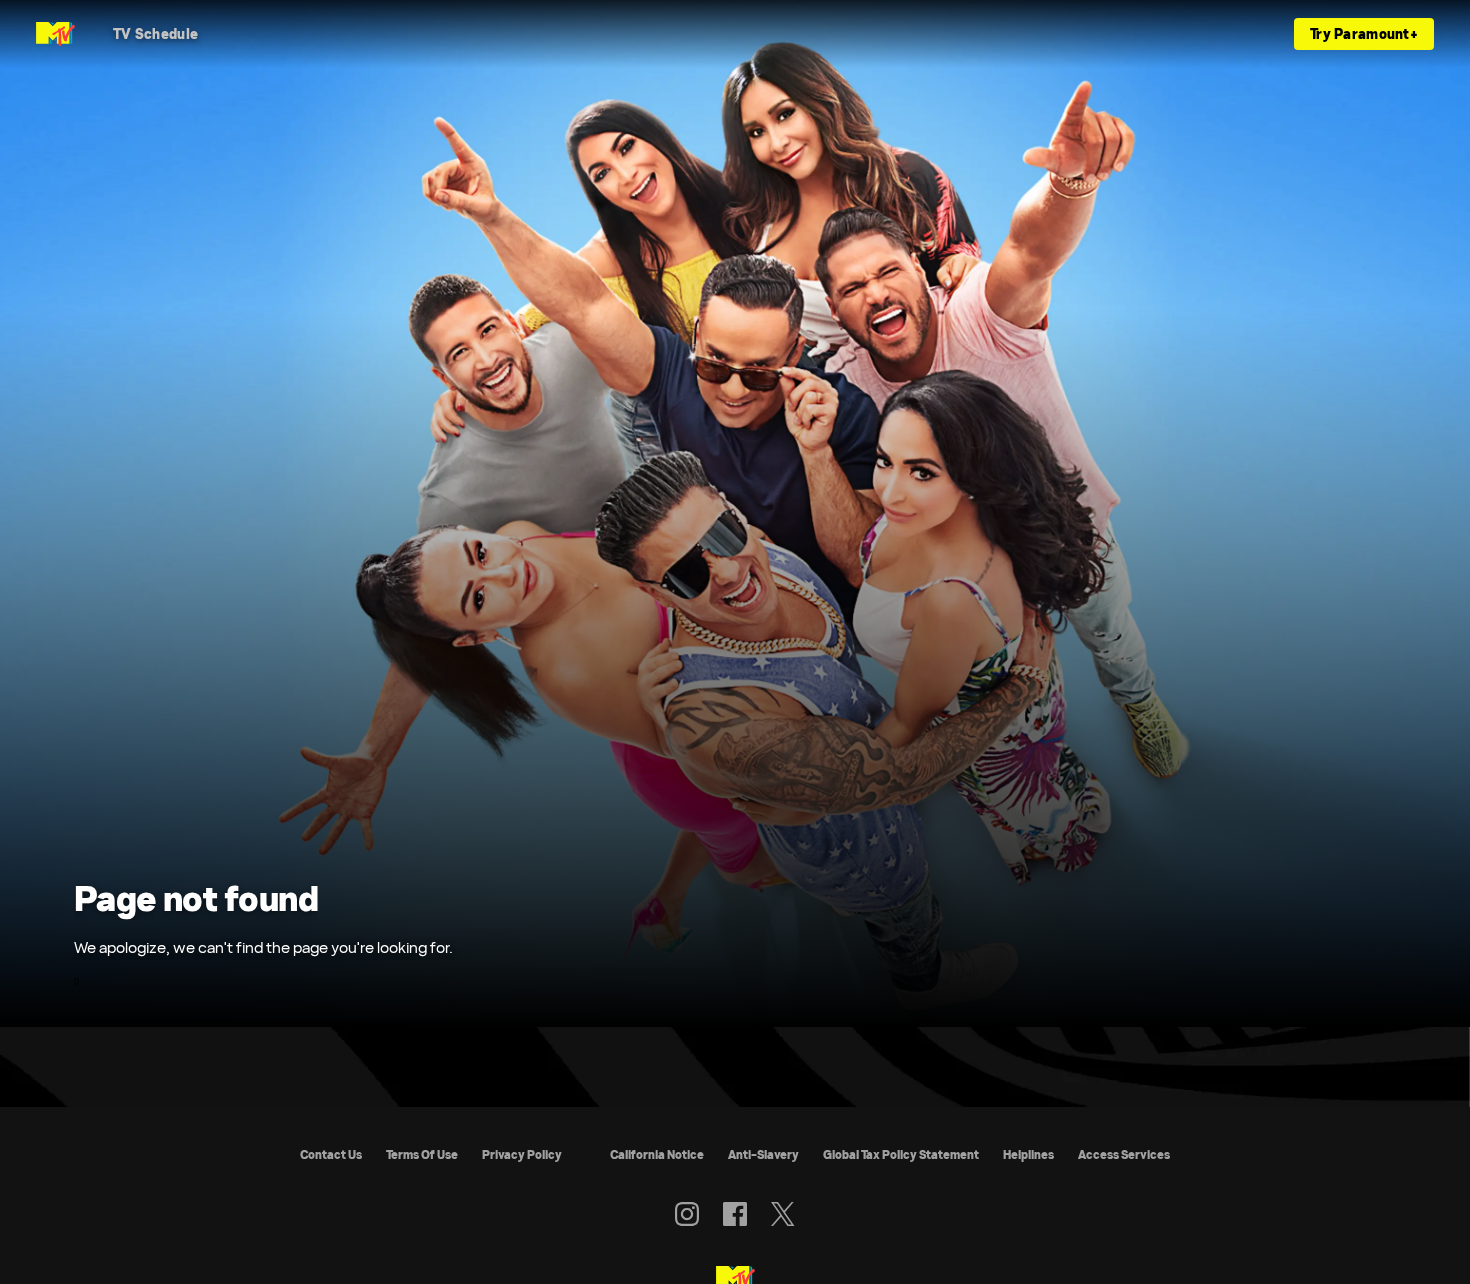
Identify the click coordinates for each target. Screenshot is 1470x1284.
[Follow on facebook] (735, 1214)
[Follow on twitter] (782, 1214)
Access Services (1124, 1154)
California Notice (657, 1154)
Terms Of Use (422, 1154)
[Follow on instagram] (687, 1214)
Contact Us (331, 1154)
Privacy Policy (522, 1154)
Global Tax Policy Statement (901, 1154)
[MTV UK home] (55, 34)
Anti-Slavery (763, 1154)
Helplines (1028, 1154)
